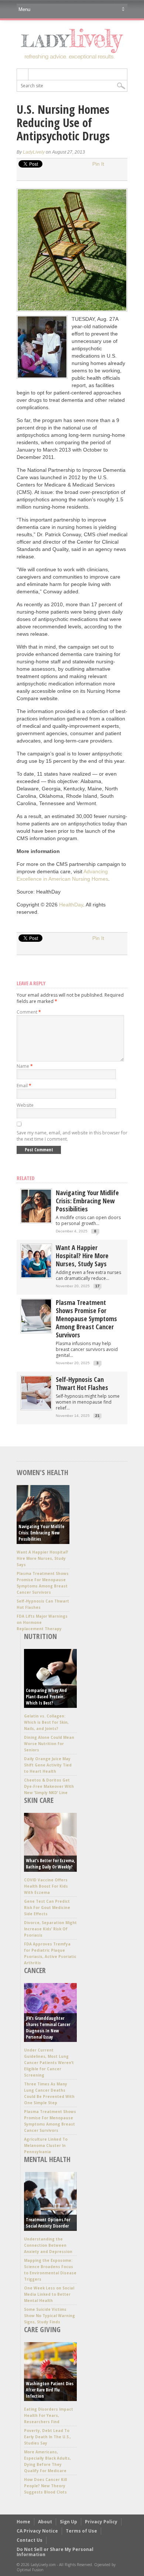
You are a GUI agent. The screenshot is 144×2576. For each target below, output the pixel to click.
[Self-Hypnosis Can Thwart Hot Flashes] (36, 1408)
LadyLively (34, 152)
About (45, 2522)
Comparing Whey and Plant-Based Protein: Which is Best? (46, 1697)
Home (23, 2522)
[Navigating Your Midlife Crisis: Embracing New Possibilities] (36, 1221)
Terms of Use (81, 2531)
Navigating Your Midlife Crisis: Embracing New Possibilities (87, 1201)
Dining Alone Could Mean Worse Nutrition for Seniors (49, 1744)
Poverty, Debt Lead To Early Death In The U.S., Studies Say (47, 2437)
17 (97, 1286)
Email (24, 1086)
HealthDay (71, 905)
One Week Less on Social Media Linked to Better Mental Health (49, 2294)
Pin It (98, 164)
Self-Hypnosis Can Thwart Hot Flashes (82, 1383)
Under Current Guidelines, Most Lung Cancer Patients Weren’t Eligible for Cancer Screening (49, 2063)
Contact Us (30, 2540)
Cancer (35, 1970)
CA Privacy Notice (37, 2531)
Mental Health (47, 2159)
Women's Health (42, 1472)
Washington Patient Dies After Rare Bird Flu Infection (50, 2390)
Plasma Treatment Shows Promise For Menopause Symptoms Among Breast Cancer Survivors (86, 1319)
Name (25, 1066)
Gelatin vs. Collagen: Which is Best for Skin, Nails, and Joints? (46, 1722)
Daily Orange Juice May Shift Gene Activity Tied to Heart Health (48, 1765)
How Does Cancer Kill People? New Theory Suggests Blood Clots (45, 2486)
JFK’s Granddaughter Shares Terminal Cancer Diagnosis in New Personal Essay (48, 2028)
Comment (29, 1012)
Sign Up (68, 2522)
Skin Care (39, 1800)
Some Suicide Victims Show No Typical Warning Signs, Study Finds (49, 2316)
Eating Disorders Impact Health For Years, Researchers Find (49, 2415)
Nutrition (40, 1636)
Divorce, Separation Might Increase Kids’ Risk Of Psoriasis (50, 1929)
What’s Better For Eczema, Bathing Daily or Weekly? (50, 1864)
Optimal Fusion (30, 2570)
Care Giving (42, 2329)
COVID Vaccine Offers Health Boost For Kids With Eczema (46, 1886)
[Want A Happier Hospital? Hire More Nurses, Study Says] (36, 1276)
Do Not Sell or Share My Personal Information (55, 2552)
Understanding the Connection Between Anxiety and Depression (48, 2245)
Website (25, 1105)
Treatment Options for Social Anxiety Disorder (48, 2223)
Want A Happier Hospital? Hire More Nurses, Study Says (82, 1256)
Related (26, 1178)
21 (97, 1416)
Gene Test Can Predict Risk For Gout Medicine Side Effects (47, 1908)
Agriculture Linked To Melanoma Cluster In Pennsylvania (46, 2145)
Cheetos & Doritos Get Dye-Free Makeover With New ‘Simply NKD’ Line (49, 1786)
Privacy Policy (101, 2522)
